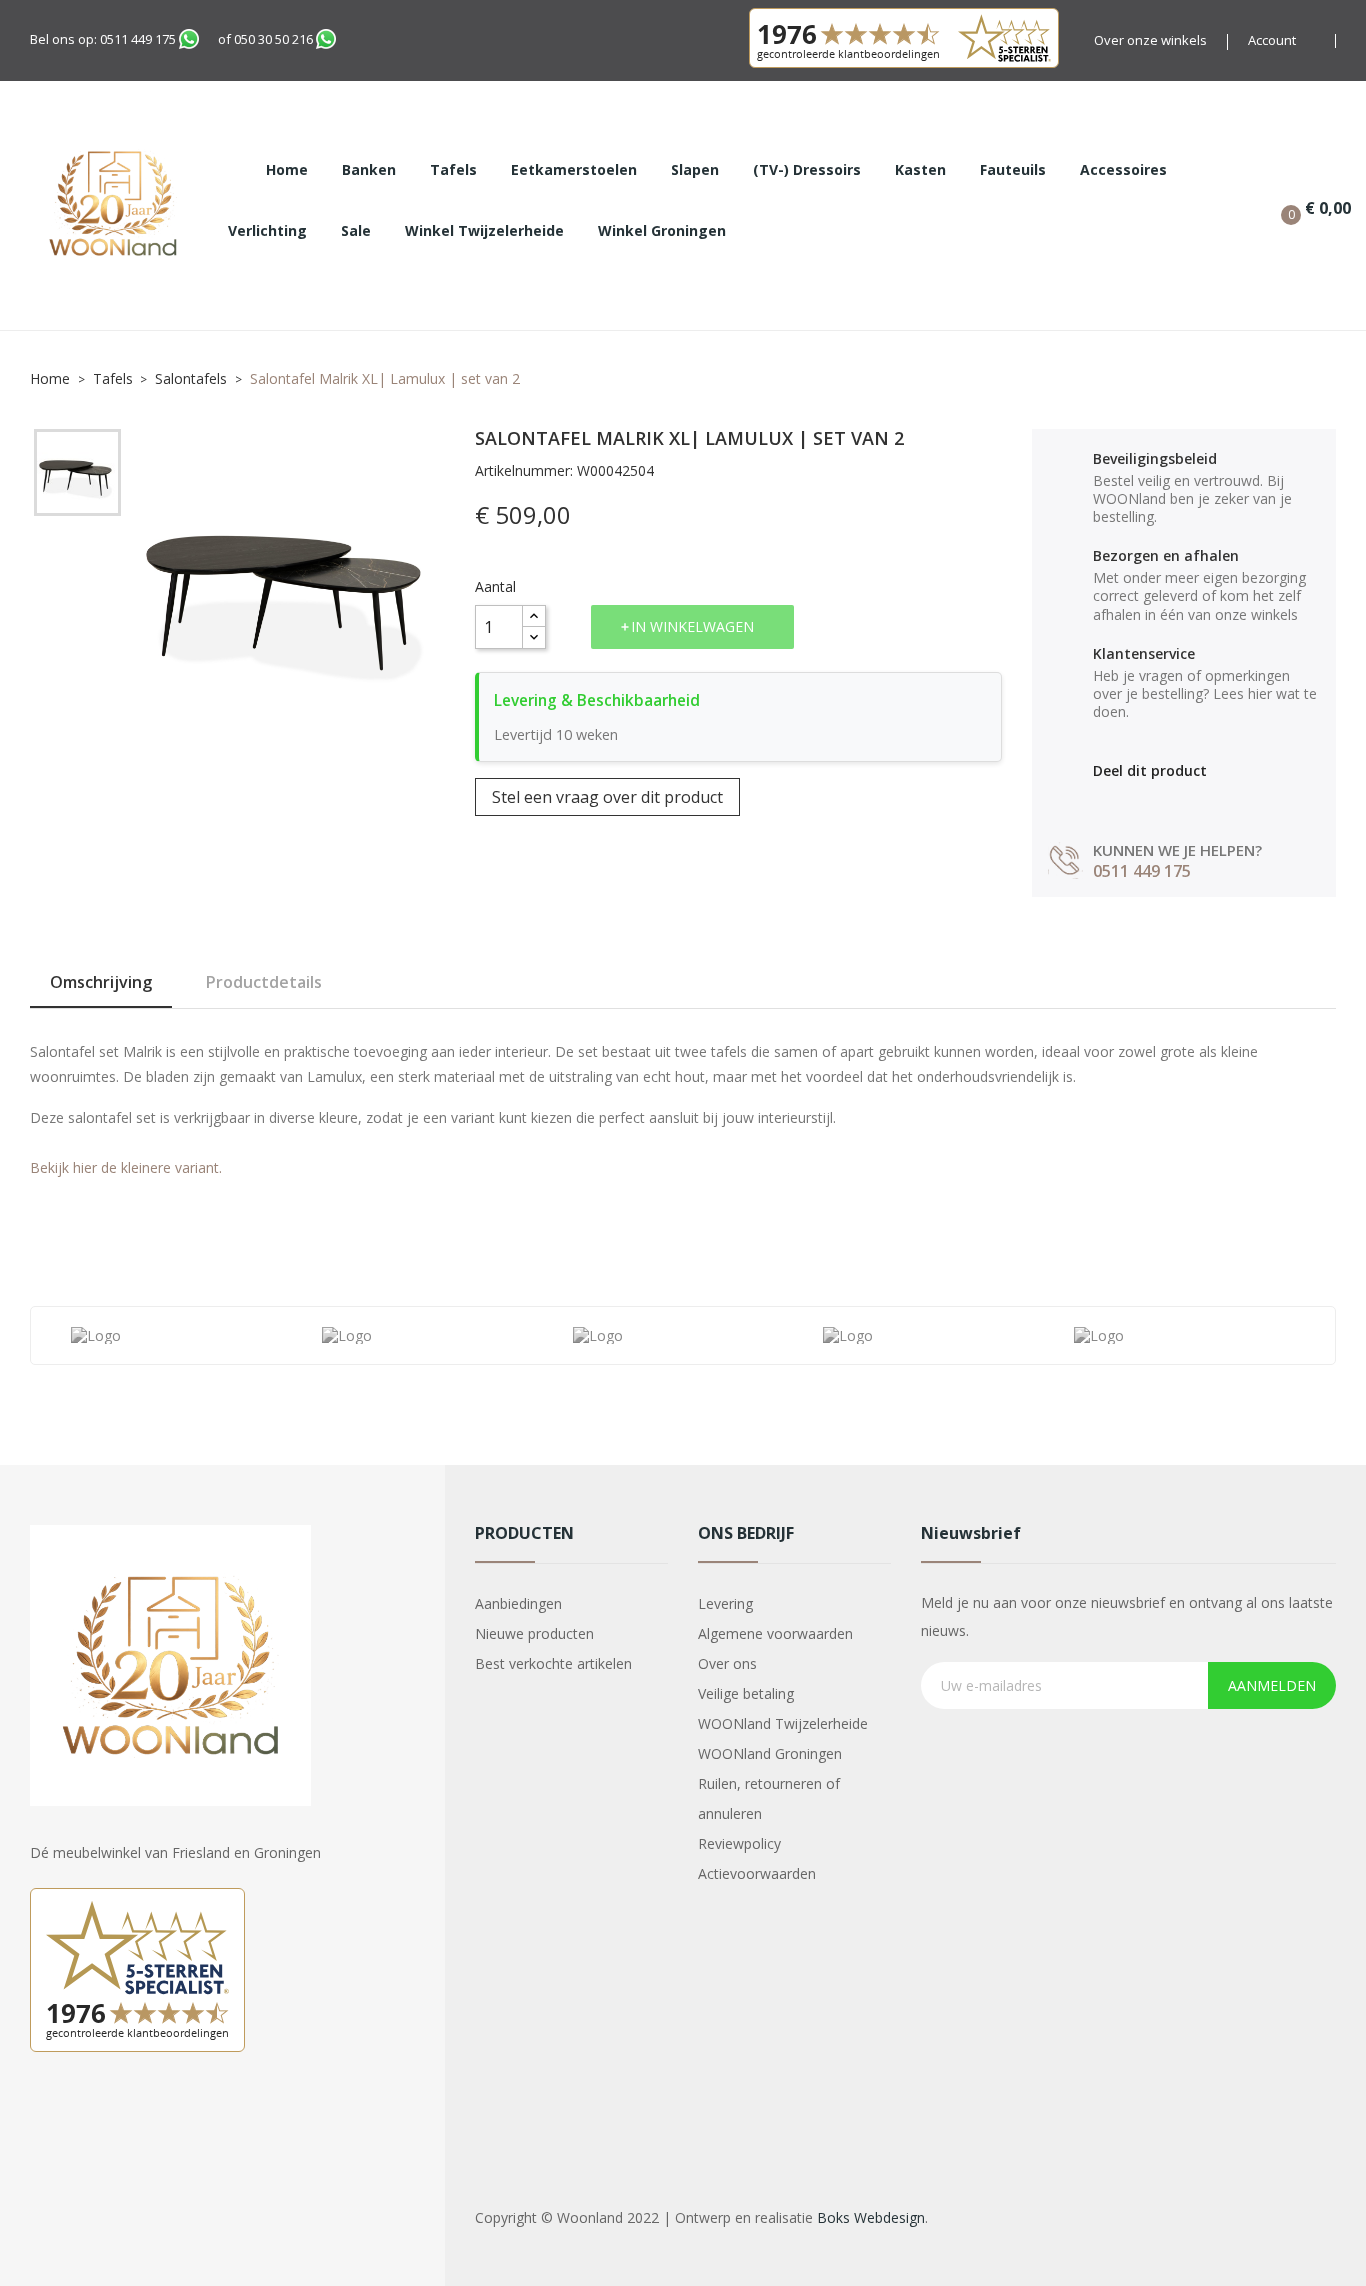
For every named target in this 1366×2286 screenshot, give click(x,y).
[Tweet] (1145, 801)
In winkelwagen (692, 626)
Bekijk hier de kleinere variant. (126, 1167)
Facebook (48, 2121)
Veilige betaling (746, 1693)
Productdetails (264, 982)
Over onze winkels (1150, 40)
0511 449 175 (138, 39)
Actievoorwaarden (757, 1873)
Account (1272, 40)
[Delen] (1102, 801)
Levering (725, 1603)
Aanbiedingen (518, 1603)
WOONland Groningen (770, 1753)
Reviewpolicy (739, 1843)
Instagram (98, 2121)
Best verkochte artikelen (553, 1663)
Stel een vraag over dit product (607, 797)
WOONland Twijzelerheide (783, 1723)
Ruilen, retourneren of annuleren (769, 1798)
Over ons (727, 1663)
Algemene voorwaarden (775, 1633)
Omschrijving (101, 982)
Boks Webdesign (871, 2217)
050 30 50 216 (273, 39)
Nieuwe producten (534, 1633)
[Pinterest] (1188, 801)
